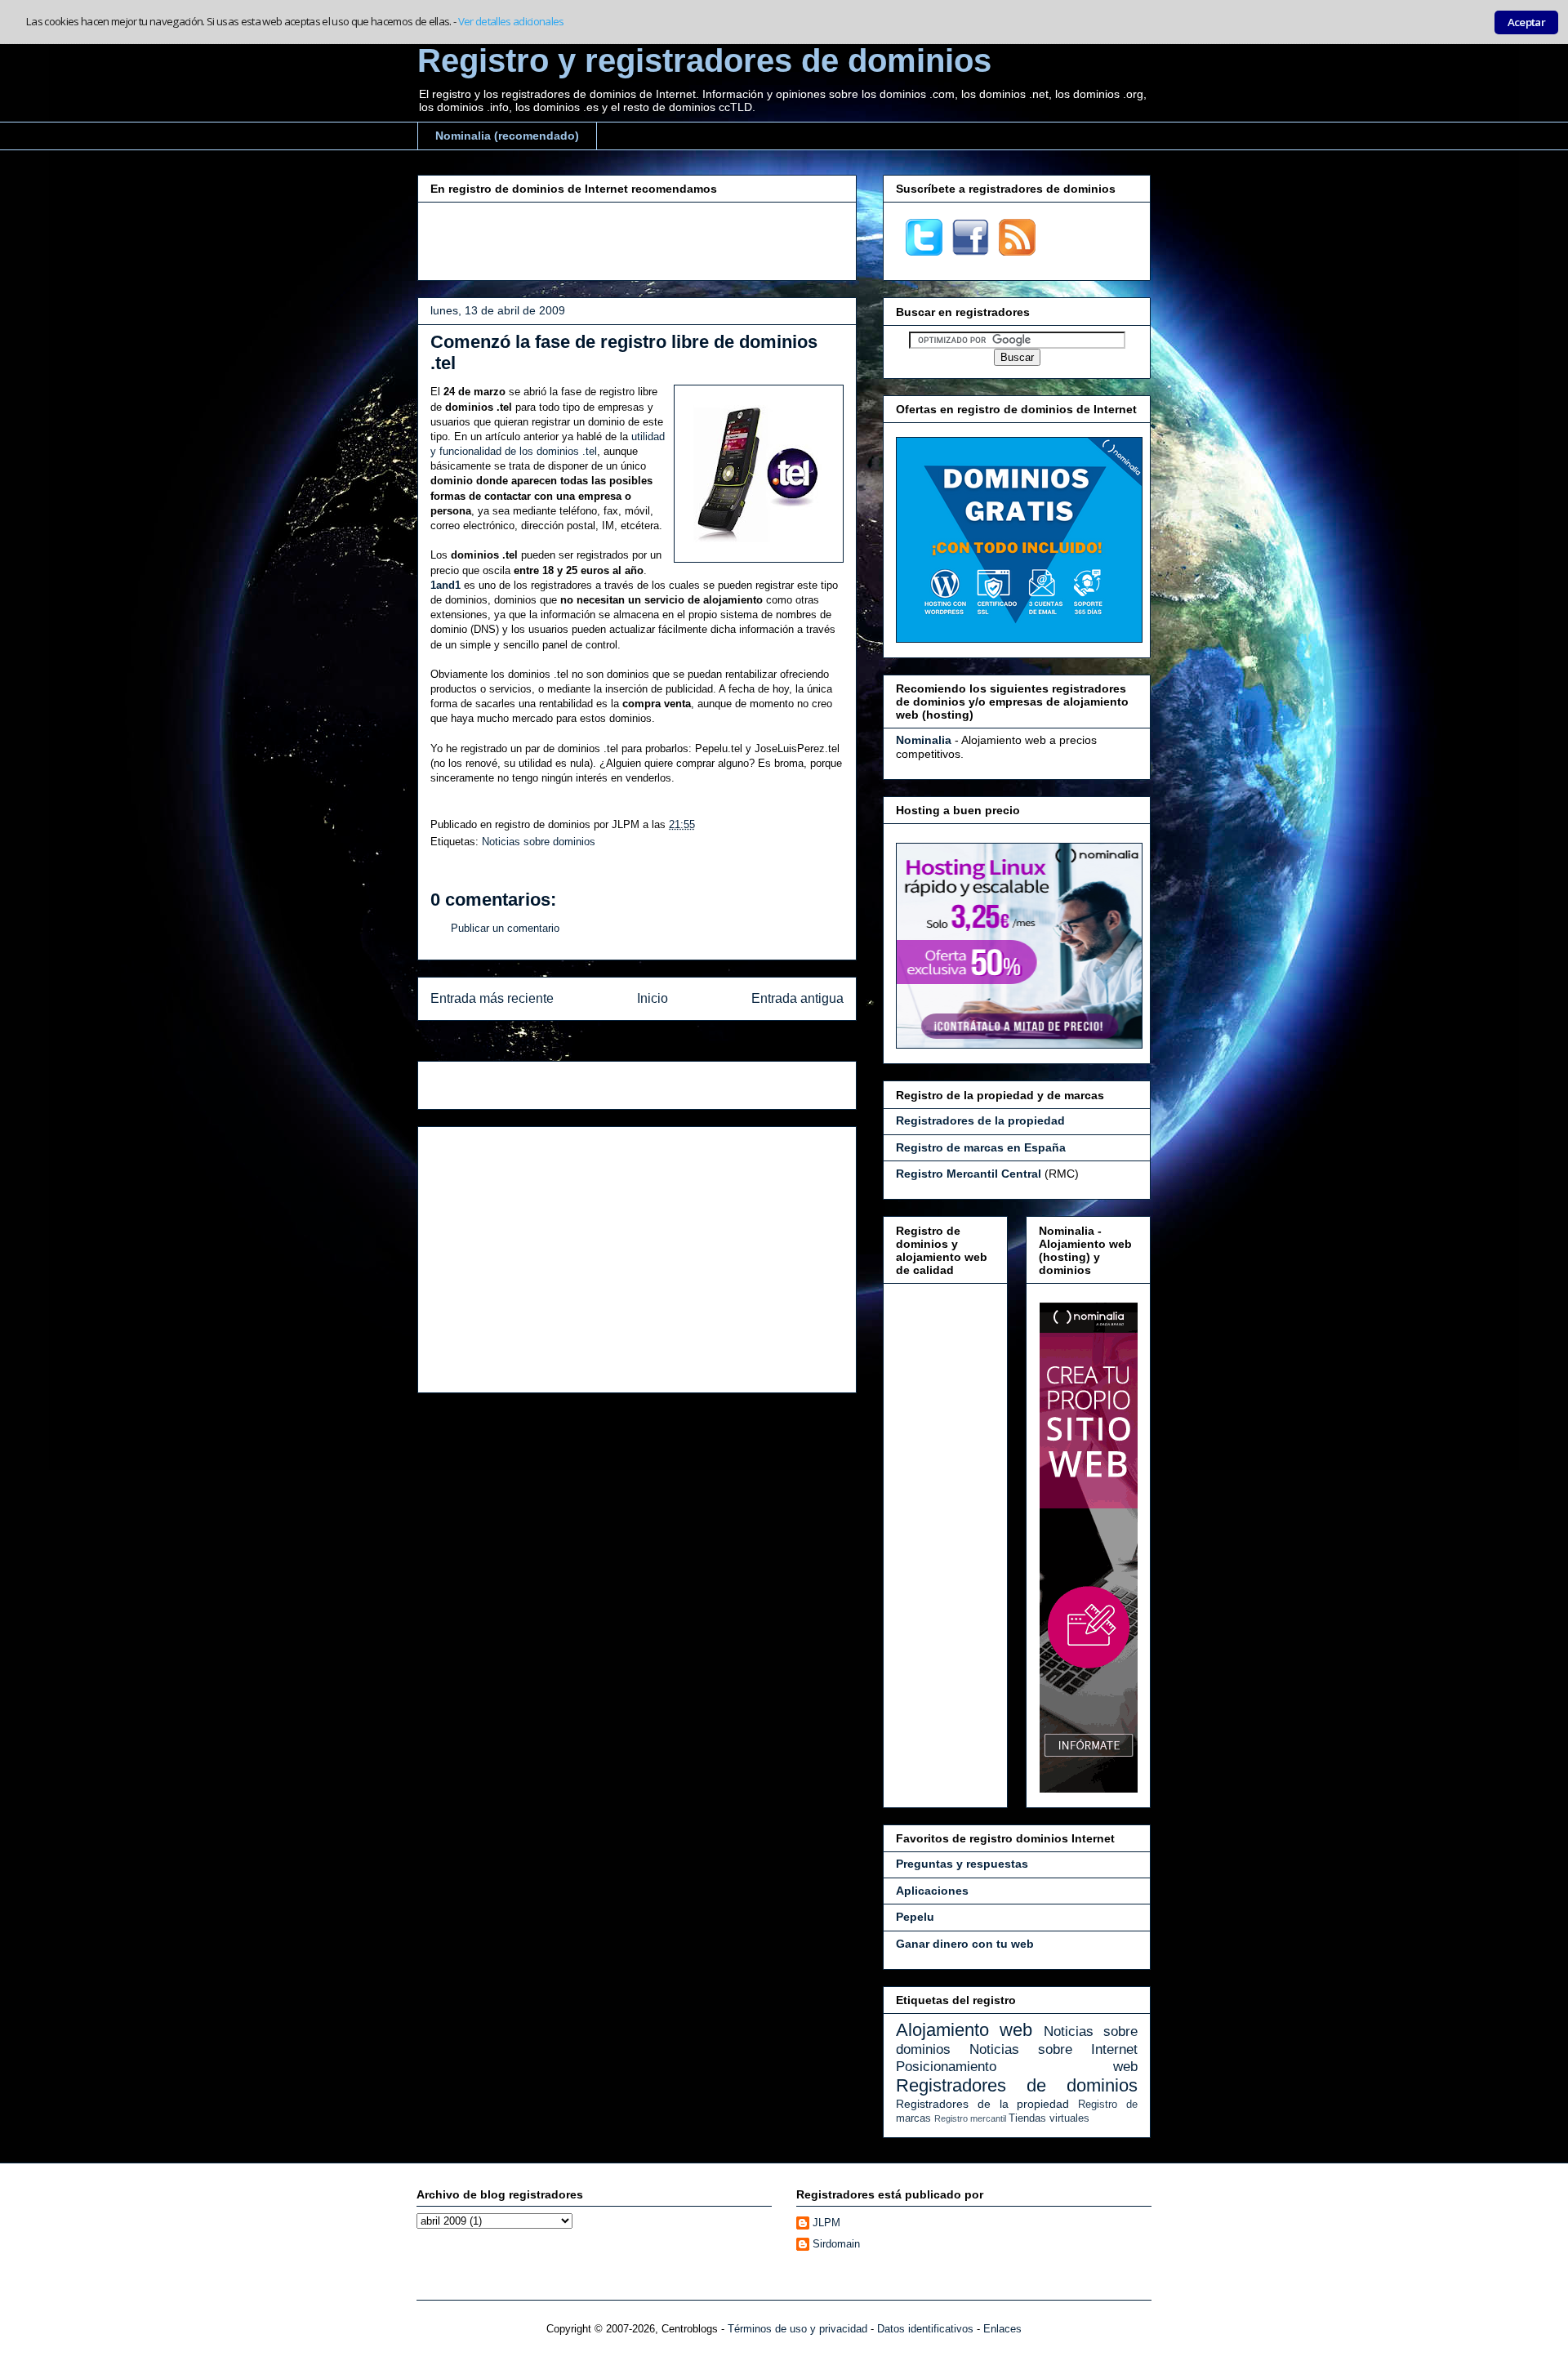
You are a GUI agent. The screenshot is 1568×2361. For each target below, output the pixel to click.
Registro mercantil (970, 2118)
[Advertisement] (637, 239)
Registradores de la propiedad (982, 2104)
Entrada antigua (797, 998)
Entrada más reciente (492, 998)
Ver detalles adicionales (511, 21)
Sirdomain (836, 2244)
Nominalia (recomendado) (507, 136)
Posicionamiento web (1017, 2067)
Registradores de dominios (1017, 2085)
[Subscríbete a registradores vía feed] (1017, 252)
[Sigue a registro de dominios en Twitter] (924, 252)
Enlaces (1002, 2329)
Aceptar (1526, 22)
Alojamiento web (964, 2030)
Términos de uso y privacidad (797, 2329)
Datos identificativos (925, 2329)
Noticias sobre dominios (539, 842)
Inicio (653, 998)
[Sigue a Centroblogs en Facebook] (971, 252)
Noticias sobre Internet (1053, 2049)
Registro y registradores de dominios (704, 60)
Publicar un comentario (505, 928)
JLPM (826, 2223)
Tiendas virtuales (1049, 2118)
